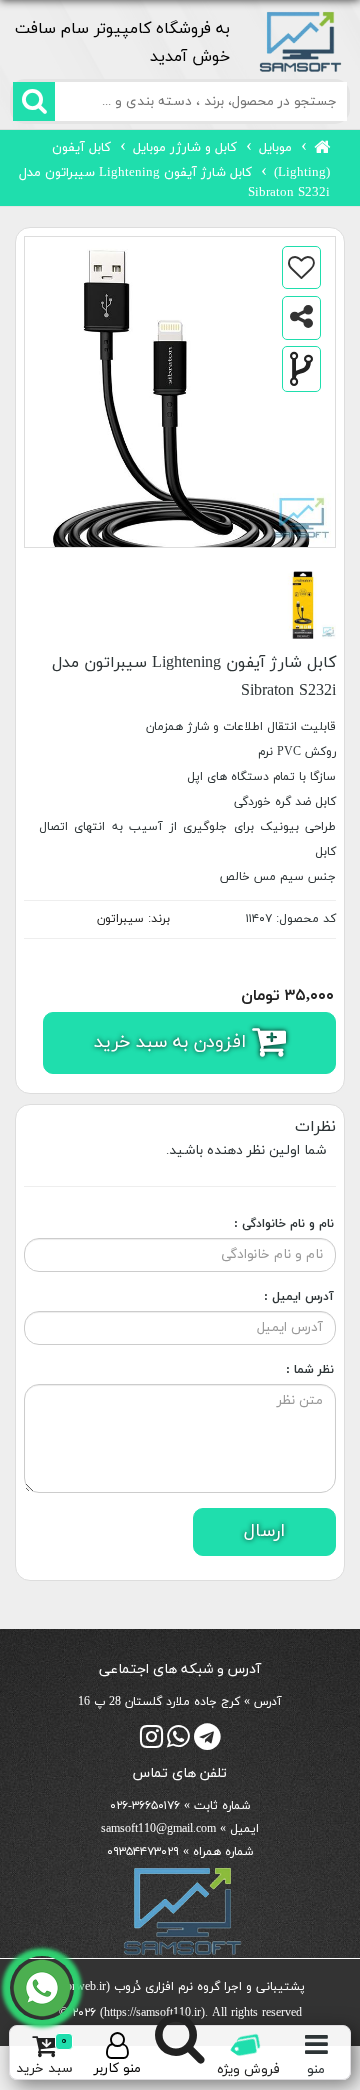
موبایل (275, 148)
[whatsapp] (178, 1742)
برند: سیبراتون (133, 919)
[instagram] (151, 1742)
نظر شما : (310, 1370)
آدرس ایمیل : (299, 1297)
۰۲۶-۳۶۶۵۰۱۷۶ (145, 1806)
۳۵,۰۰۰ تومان (287, 996)
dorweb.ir (83, 1987)
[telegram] (207, 1742)
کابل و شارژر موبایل (185, 148)
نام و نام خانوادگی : (284, 1224)
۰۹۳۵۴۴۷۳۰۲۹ (143, 1852)
